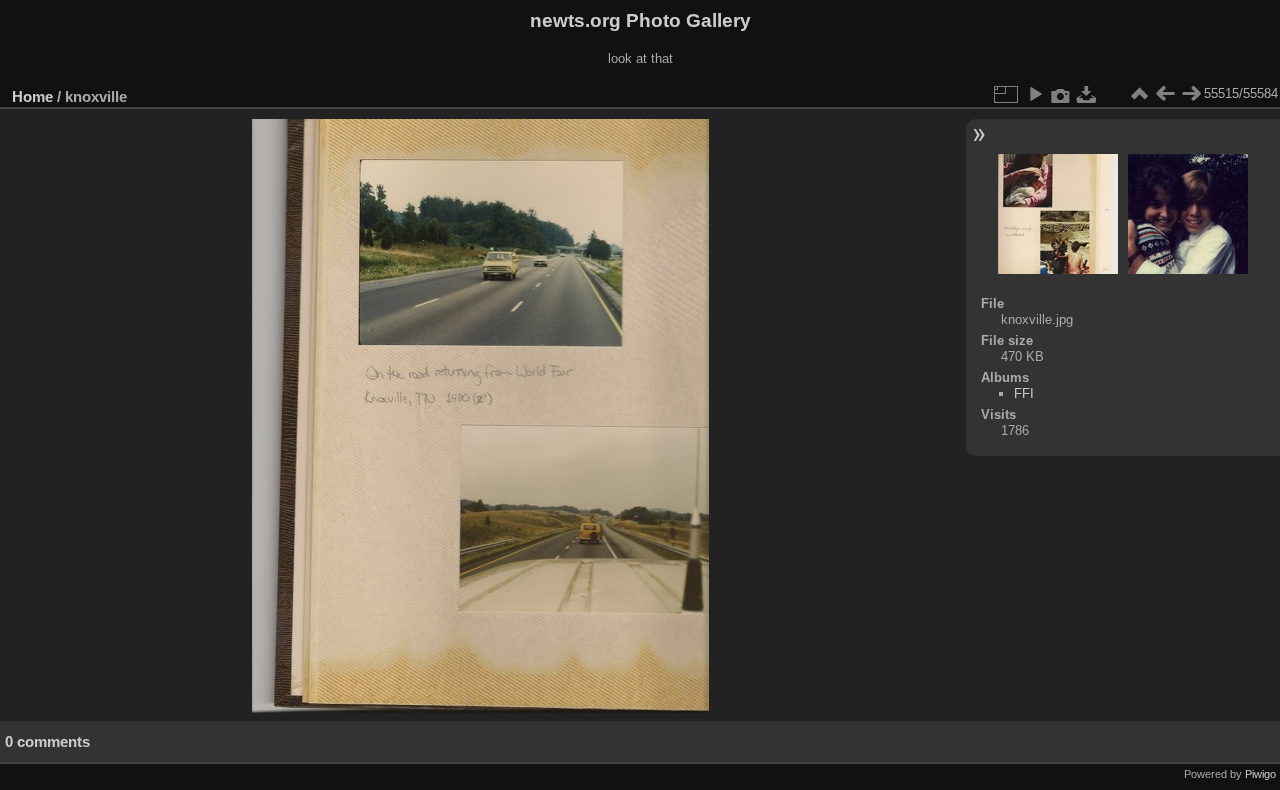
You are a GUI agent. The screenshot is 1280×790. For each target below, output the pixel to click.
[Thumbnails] (1139, 94)
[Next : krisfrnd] (1191, 94)
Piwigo (1260, 774)
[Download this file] (1087, 94)
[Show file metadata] (1061, 94)
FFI (1024, 393)
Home (32, 96)
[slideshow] (1035, 94)
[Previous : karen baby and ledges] (1165, 94)
